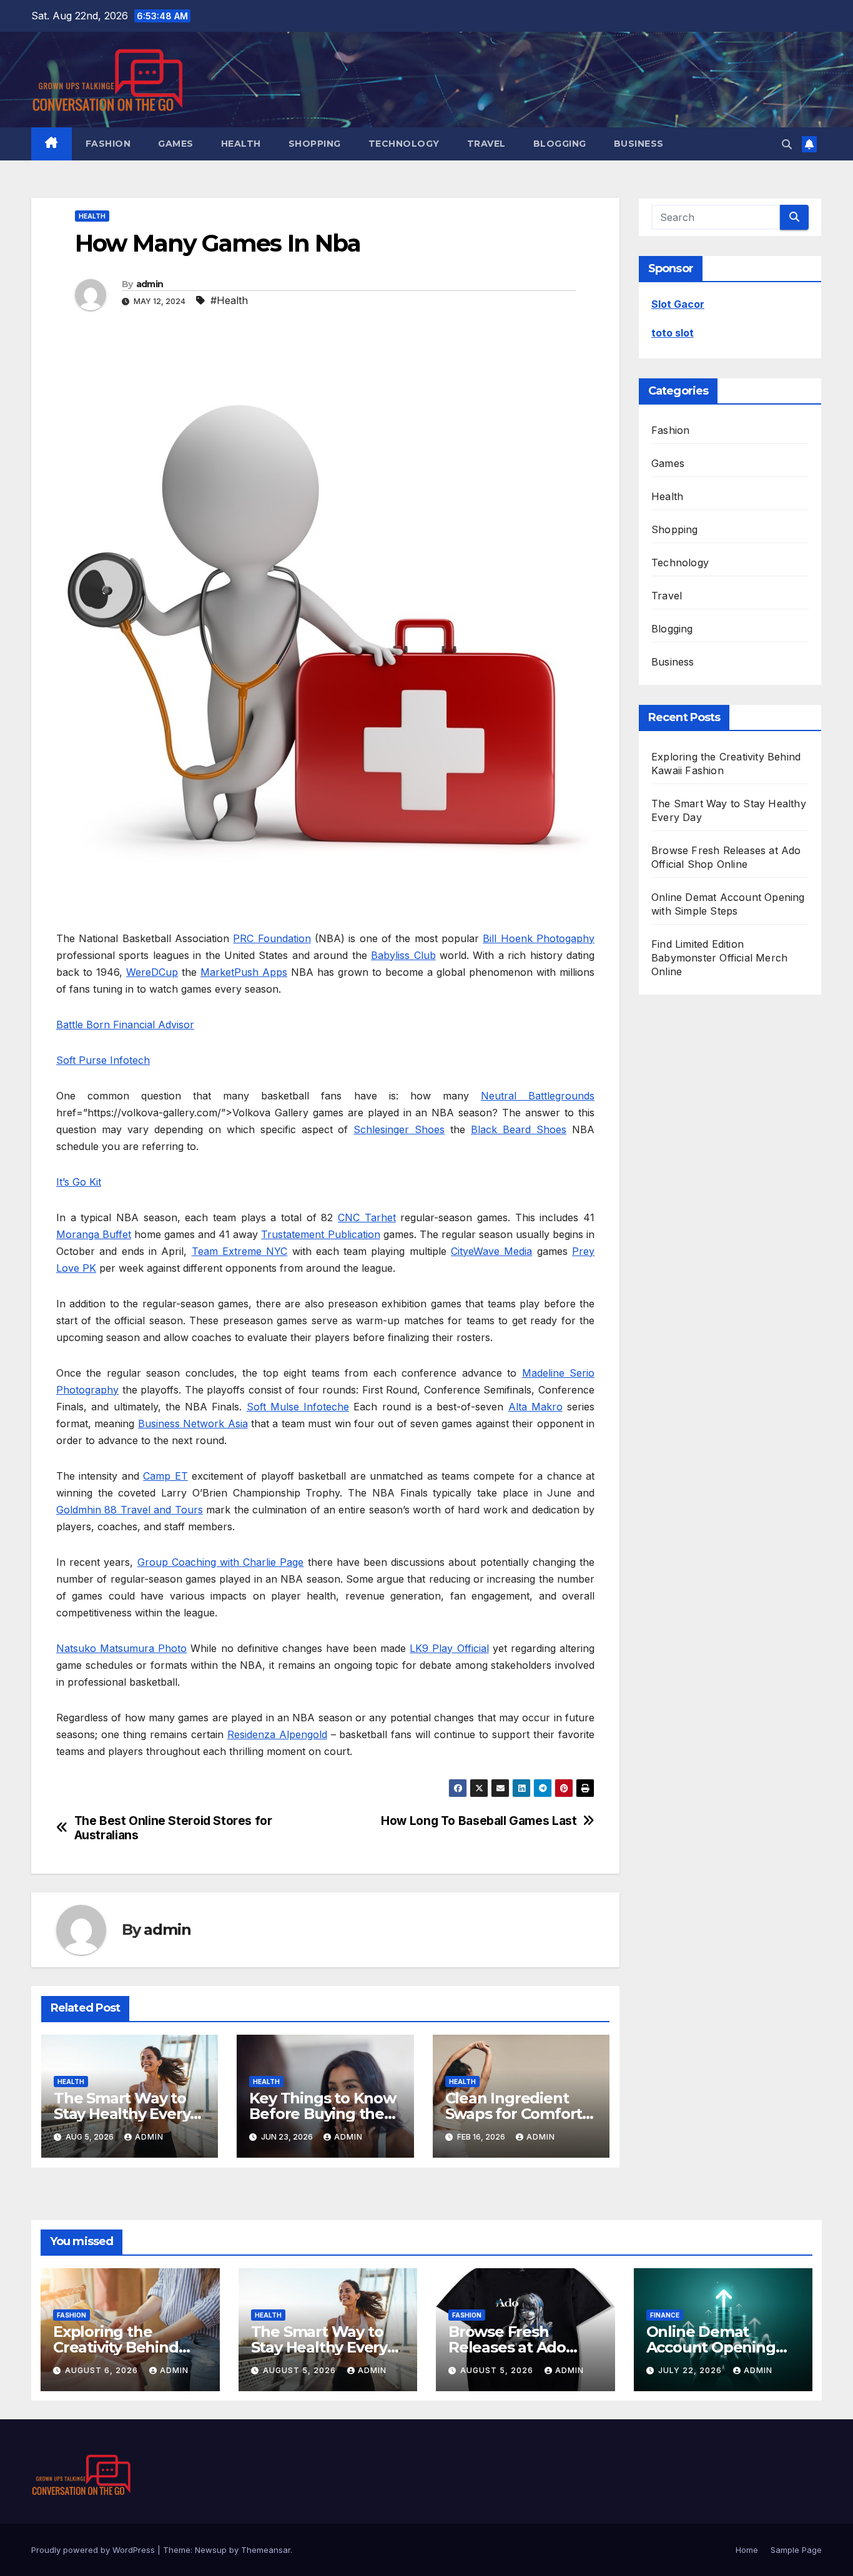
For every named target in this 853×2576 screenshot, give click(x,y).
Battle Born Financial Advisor (125, 1025)
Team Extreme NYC (240, 1251)
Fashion (108, 144)
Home (747, 2550)
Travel (486, 144)
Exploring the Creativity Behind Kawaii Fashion (116, 2347)
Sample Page (796, 2550)
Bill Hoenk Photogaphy (539, 938)
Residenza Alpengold (277, 1734)
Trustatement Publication (320, 1234)
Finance (665, 2315)
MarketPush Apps (244, 972)
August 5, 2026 (301, 2370)
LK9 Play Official (449, 1648)
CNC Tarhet (367, 1217)
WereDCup (152, 972)
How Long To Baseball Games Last (479, 1821)
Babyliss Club (403, 955)
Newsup (211, 2550)
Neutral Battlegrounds (538, 1096)
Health (241, 144)
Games (176, 144)
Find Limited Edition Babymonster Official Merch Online (719, 958)
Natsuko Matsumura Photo (121, 1648)
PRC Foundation (272, 938)
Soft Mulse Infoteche (298, 1407)
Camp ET (165, 1476)
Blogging (560, 144)
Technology (404, 144)
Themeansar (266, 2550)
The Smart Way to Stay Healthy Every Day (122, 2114)
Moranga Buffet (94, 1234)
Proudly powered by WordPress (94, 2550)
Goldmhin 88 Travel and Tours (130, 1510)
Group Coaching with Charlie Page (221, 1562)
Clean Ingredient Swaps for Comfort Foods (514, 2114)
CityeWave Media (491, 1251)
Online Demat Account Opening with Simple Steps (712, 2347)
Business (639, 144)
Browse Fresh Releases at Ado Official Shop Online (521, 2347)
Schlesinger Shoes (399, 1129)
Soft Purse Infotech (103, 1060)
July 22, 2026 (691, 2370)
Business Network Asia (193, 1423)
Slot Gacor (678, 304)
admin (150, 284)
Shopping (315, 144)
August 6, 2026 (103, 2370)
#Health (229, 300)
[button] (787, 144)
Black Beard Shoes (519, 1129)
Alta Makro (535, 1407)
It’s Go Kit (79, 1182)
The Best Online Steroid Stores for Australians (173, 1828)
